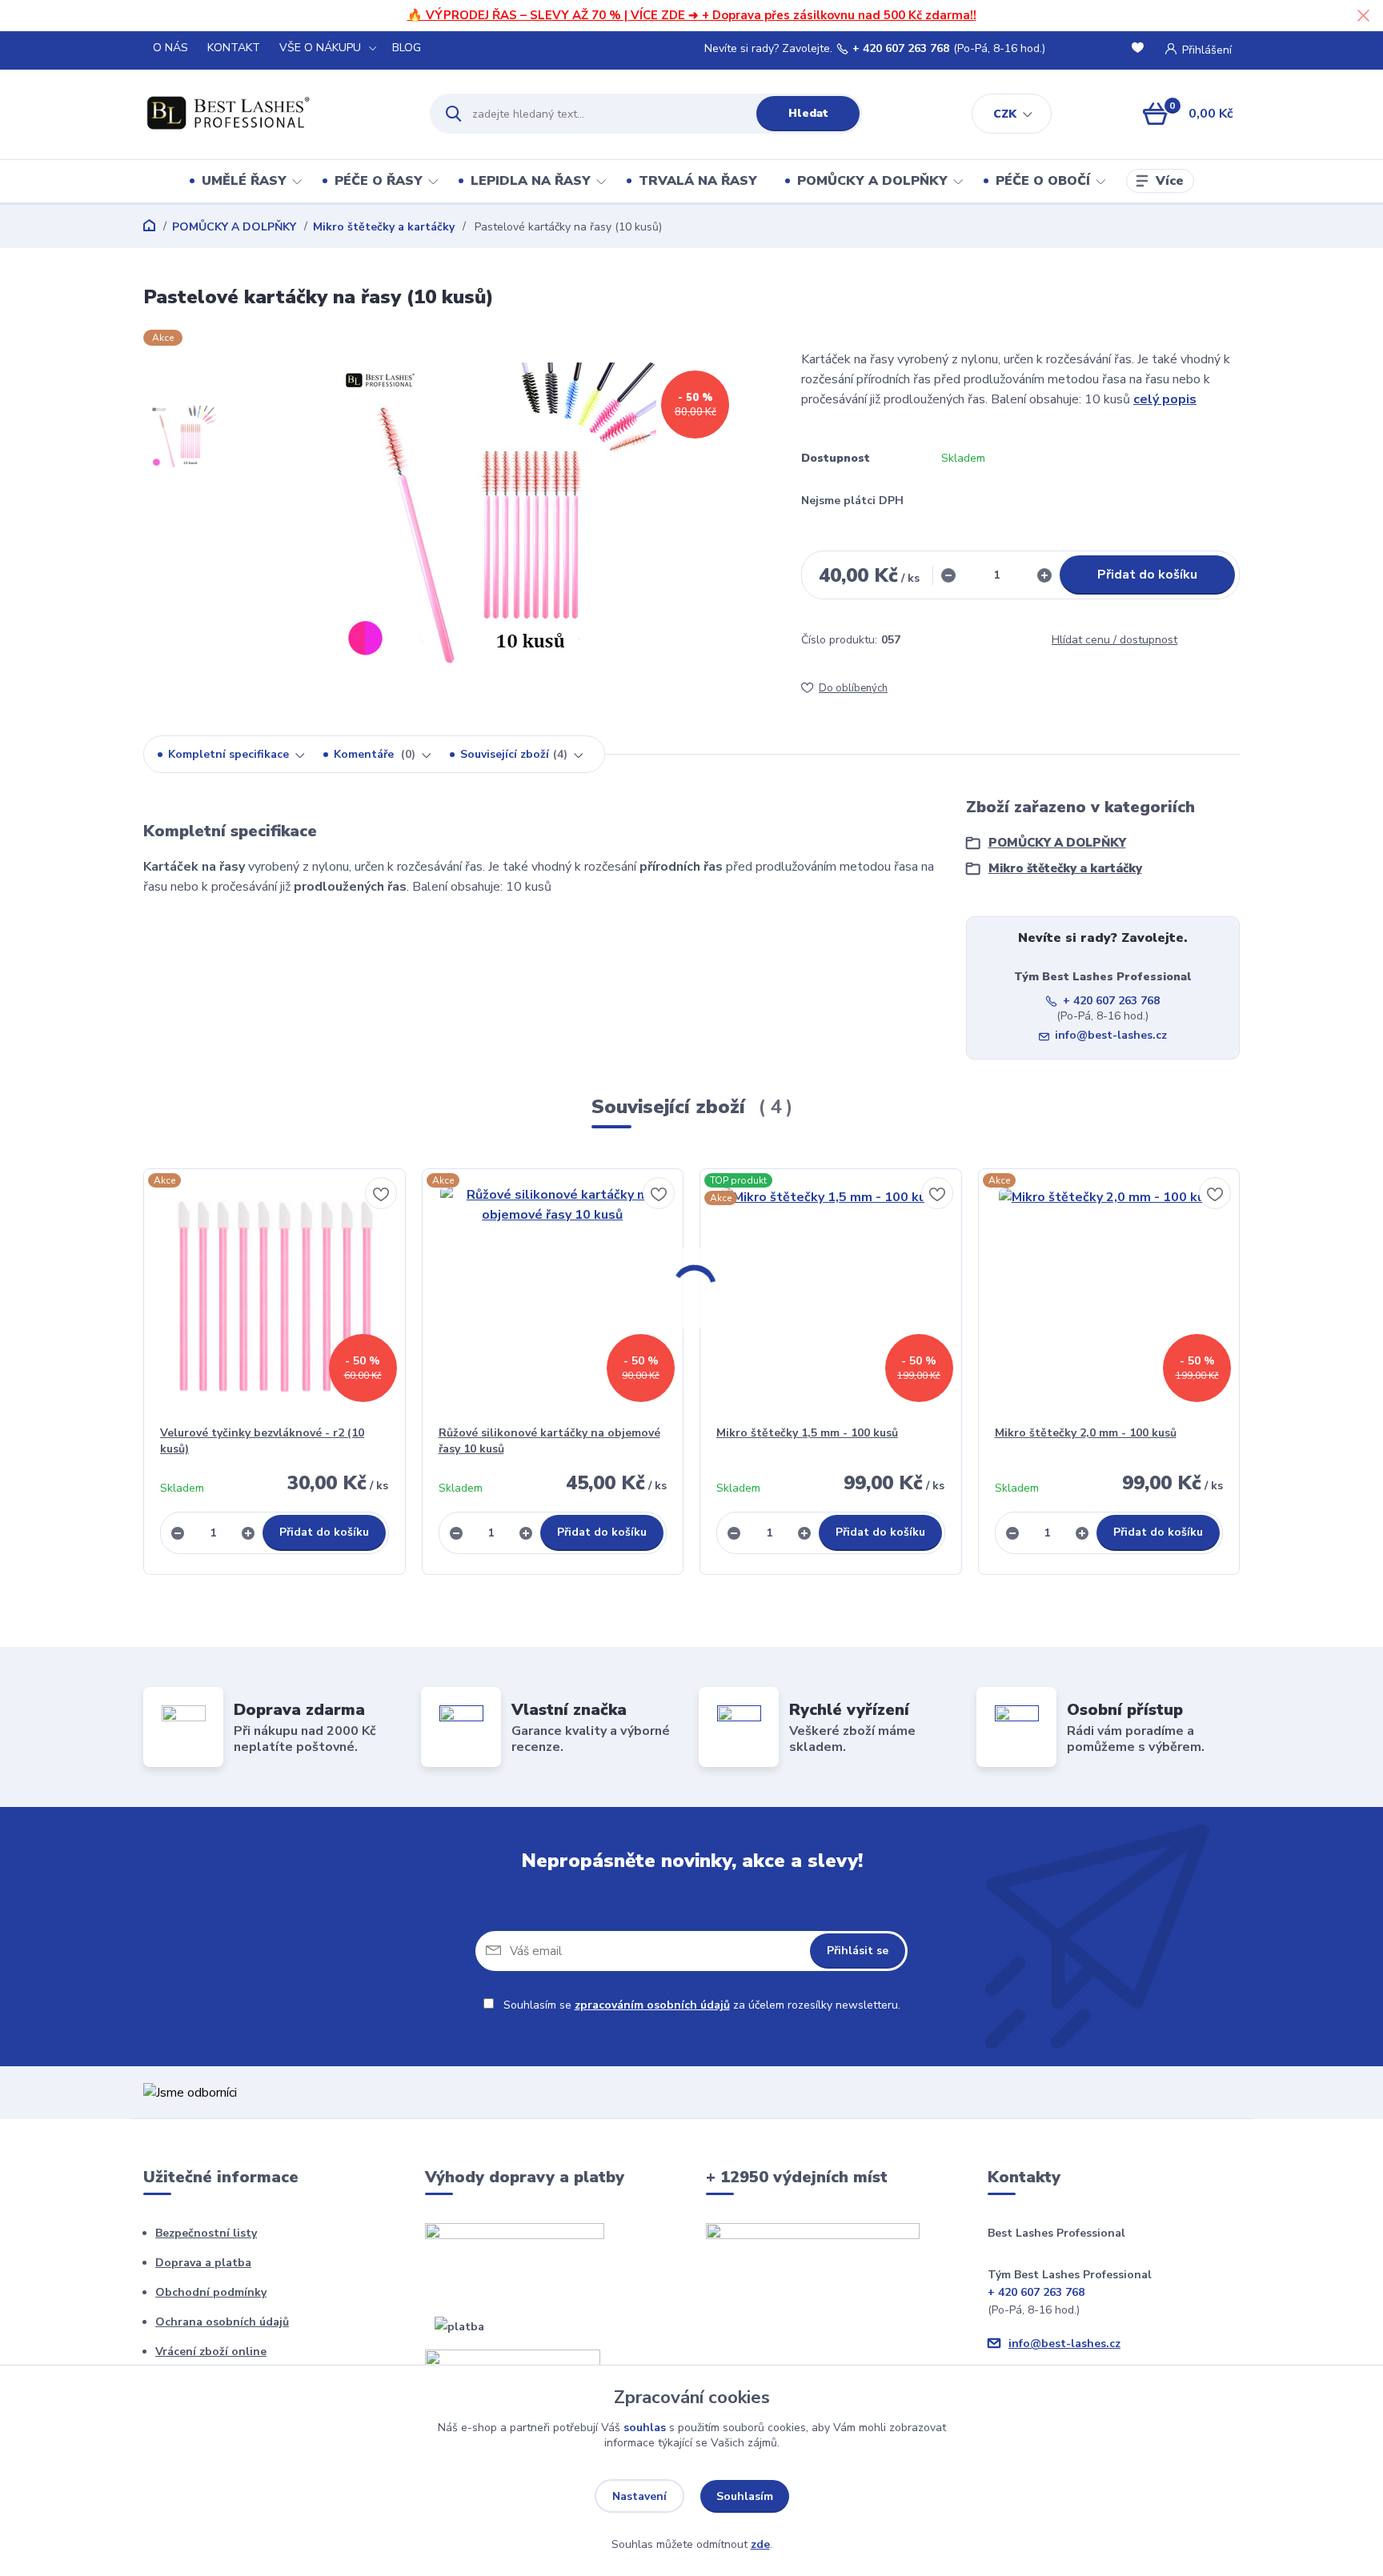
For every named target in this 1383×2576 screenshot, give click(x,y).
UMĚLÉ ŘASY (244, 181)
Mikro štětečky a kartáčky (384, 227)
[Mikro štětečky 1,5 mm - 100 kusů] (831, 1297)
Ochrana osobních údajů (222, 2322)
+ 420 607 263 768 (901, 49)
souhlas (645, 2428)
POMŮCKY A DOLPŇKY (872, 181)
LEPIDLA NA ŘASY (531, 181)
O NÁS (170, 48)
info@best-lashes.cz (1111, 1035)
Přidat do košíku (1147, 575)
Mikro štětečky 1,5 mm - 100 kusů (807, 1433)
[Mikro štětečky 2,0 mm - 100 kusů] (1109, 1297)
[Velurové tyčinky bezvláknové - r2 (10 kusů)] (275, 1297)
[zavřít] (1363, 16)
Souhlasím (745, 2496)
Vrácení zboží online (211, 2352)
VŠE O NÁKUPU (320, 48)
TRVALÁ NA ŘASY (698, 181)
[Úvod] (273, 114)
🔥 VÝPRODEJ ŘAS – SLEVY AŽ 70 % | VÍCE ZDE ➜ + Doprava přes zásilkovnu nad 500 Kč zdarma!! (692, 15)
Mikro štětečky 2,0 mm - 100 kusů (1086, 1433)
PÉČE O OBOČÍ (1043, 181)
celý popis (1165, 399)
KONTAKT (234, 48)
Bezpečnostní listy (206, 2233)
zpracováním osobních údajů (652, 2005)
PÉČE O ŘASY (379, 181)
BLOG (407, 48)
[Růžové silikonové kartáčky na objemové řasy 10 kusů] (553, 1297)
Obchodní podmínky (211, 2292)
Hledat (808, 113)
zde (760, 2544)
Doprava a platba (203, 2263)
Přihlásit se (858, 1951)
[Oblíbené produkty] (1140, 49)
